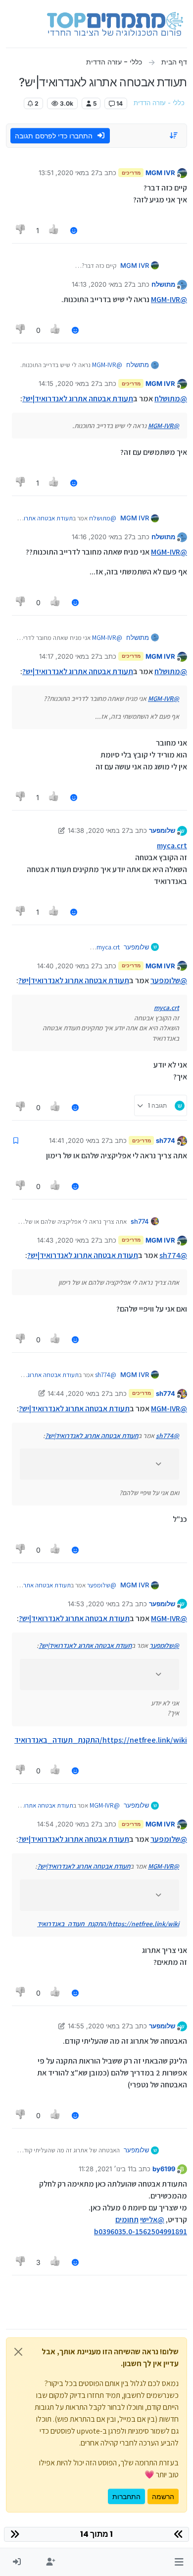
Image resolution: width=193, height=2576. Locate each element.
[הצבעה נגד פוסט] (21, 230)
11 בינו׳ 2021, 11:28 (106, 2169)
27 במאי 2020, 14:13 (102, 284)
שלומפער (162, 830)
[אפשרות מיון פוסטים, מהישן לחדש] (174, 135)
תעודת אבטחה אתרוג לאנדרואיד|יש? (78, 399)
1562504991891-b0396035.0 (141, 2231)
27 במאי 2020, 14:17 (69, 656)
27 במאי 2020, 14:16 (102, 537)
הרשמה (163, 2496)
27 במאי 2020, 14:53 (98, 1604)
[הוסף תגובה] (74, 230)
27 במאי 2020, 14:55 (98, 2026)
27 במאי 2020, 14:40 (68, 966)
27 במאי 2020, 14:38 (98, 830)
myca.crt (172, 846)
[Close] (18, 2352)
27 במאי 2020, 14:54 (68, 1824)
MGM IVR (160, 173)
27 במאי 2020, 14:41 (79, 1140)
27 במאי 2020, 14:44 (78, 1393)
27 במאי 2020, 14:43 (68, 1240)
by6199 (164, 2169)
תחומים (127, 2220)
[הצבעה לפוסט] (54, 230)
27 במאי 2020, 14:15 (69, 383)
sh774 (166, 1140)
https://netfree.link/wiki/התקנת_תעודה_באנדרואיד (101, 1740)
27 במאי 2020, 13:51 (69, 173)
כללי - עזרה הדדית (159, 103)
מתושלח (163, 284)
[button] (179, 2562)
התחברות (126, 2496)
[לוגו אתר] (115, 24)
